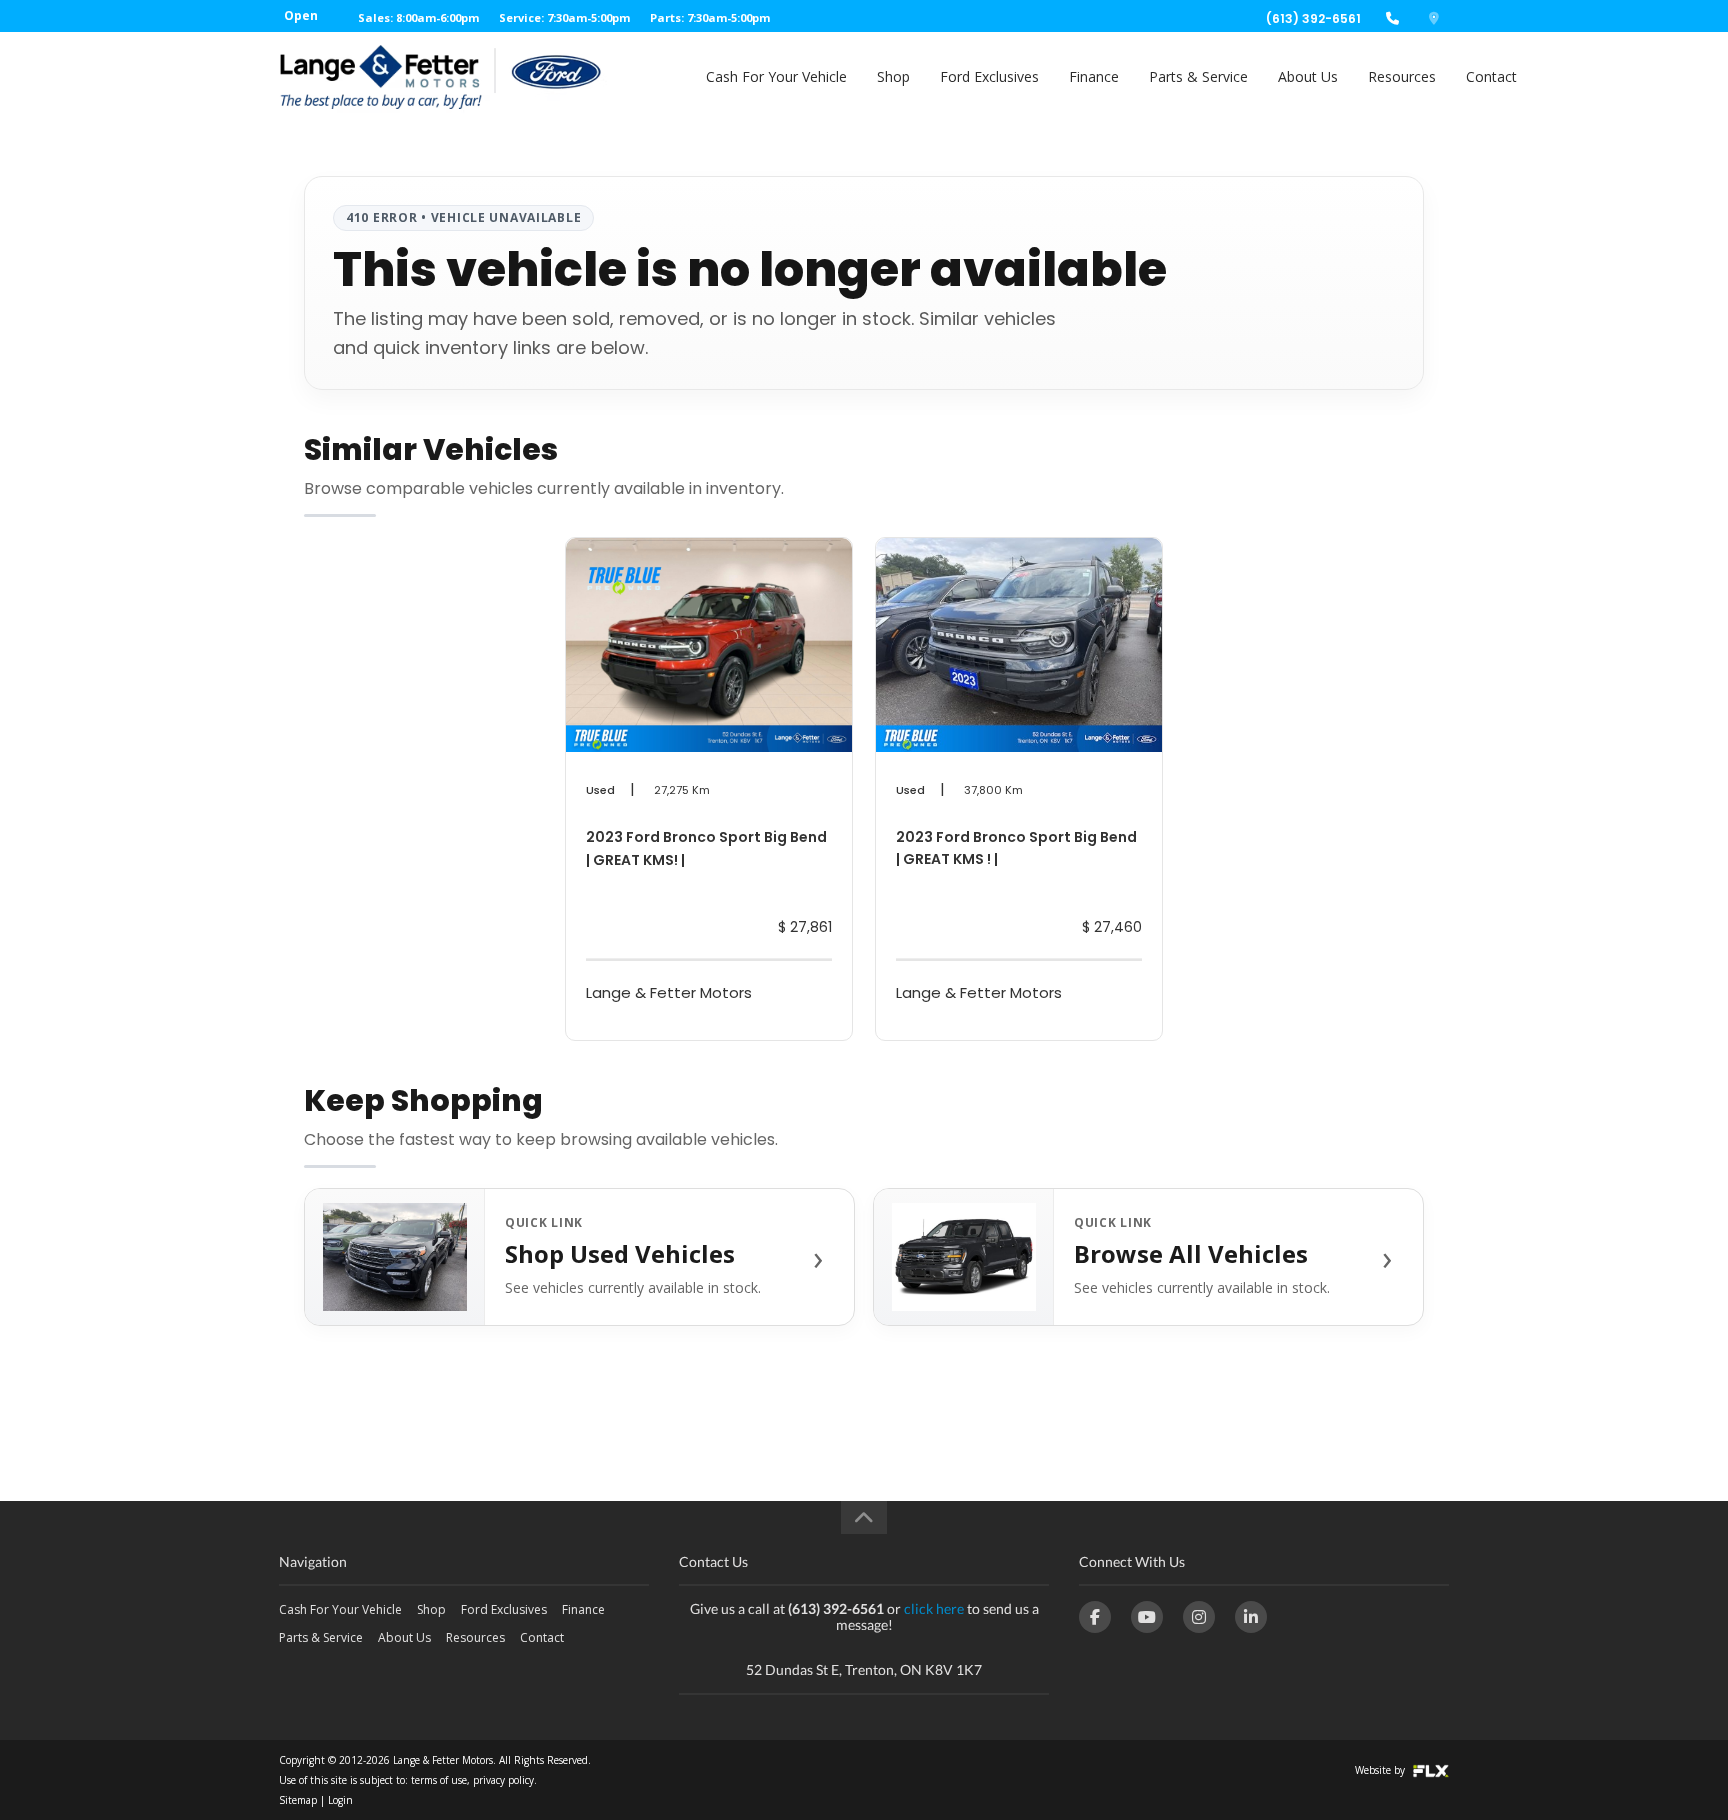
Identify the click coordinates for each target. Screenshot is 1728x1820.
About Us (1308, 76)
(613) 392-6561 (1313, 18)
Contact (1491, 76)
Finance (1094, 76)
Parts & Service (1198, 76)
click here (934, 1608)
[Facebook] (1095, 1617)
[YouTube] (1147, 1617)
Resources (1402, 76)
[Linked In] (1251, 1617)
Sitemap (298, 1800)
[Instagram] (1199, 1617)
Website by (1381, 1770)
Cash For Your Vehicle (776, 76)
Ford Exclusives (989, 76)
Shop (893, 76)
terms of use (439, 1780)
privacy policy (503, 1780)
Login (340, 1800)
